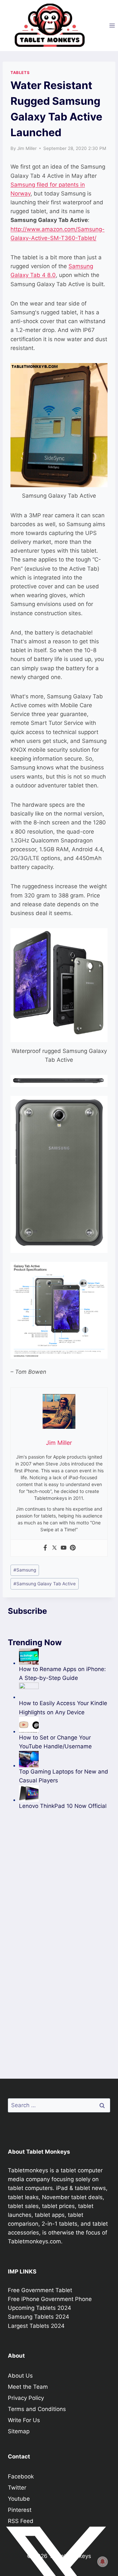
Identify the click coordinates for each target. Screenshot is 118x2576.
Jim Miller (27, 148)
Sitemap (19, 2431)
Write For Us (24, 2420)
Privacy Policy (26, 2398)
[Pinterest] (73, 1548)
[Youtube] (64, 1548)
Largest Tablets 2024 (36, 2326)
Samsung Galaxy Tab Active (45, 1584)
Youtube (19, 2499)
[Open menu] (112, 25)
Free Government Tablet (40, 2290)
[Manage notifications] (103, 2562)
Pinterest (20, 2510)
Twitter (17, 2488)
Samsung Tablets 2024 (39, 2317)
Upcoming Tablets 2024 (39, 2308)
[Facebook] (45, 1548)
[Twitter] (54, 1548)
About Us (20, 2376)
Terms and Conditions (37, 2409)
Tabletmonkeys (28, 2170)
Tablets (20, 73)
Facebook (21, 2476)
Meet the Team (28, 2387)
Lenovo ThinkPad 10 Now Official (63, 1806)
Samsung (25, 1570)
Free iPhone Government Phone (50, 2299)
